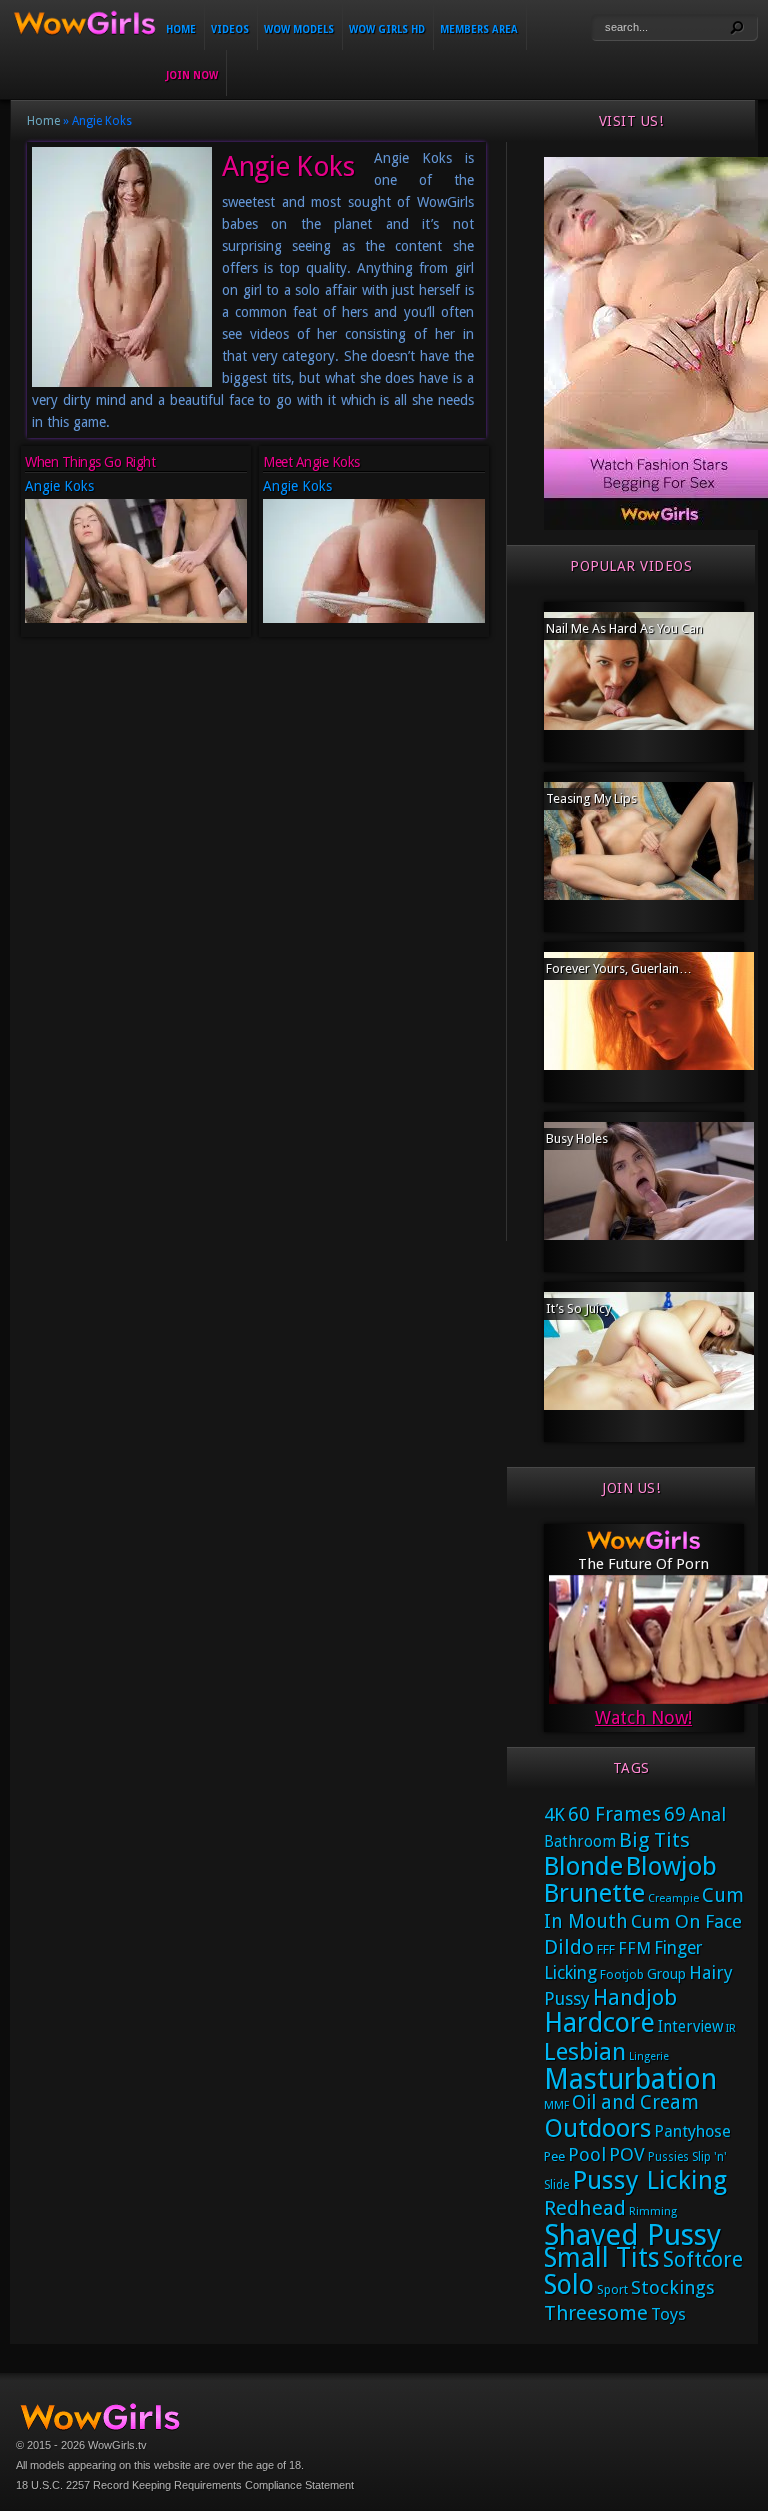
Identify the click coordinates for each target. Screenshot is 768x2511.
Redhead (585, 2208)
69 (675, 1814)
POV (627, 2155)
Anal (707, 1814)
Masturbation (630, 2079)
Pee (554, 2156)
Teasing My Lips (591, 798)
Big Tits (654, 1840)
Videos (230, 29)
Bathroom (580, 1842)
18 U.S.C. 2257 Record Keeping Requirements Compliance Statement (185, 2485)
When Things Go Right (90, 462)
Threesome (596, 2313)
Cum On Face (686, 1921)
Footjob (622, 1974)
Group (666, 1974)
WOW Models (299, 29)
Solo (569, 2284)
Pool (587, 2154)
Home (181, 29)
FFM (634, 1948)
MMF (556, 2105)
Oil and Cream (635, 2102)
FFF (606, 1949)
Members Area (479, 29)
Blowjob (671, 1866)
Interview (690, 2027)
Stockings (673, 2287)
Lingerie (649, 2056)
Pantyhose (692, 2131)
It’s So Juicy (578, 1308)
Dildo (569, 1947)
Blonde (583, 1866)
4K (554, 1814)
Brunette (594, 1893)
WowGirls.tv (117, 2445)
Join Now (192, 75)
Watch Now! (643, 1717)
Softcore (703, 2259)
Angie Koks (59, 486)
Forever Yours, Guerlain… (619, 968)
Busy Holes (577, 1138)
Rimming (653, 2211)
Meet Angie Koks (311, 462)
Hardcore (599, 2022)
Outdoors (597, 2128)
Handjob (635, 1997)
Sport (612, 2289)
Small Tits (602, 2257)
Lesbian (585, 2052)
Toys (668, 2314)
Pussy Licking (649, 2180)
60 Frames (614, 1814)
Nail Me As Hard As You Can (624, 628)
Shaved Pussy (632, 2235)
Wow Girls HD (387, 29)
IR (731, 2028)
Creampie (673, 1898)
